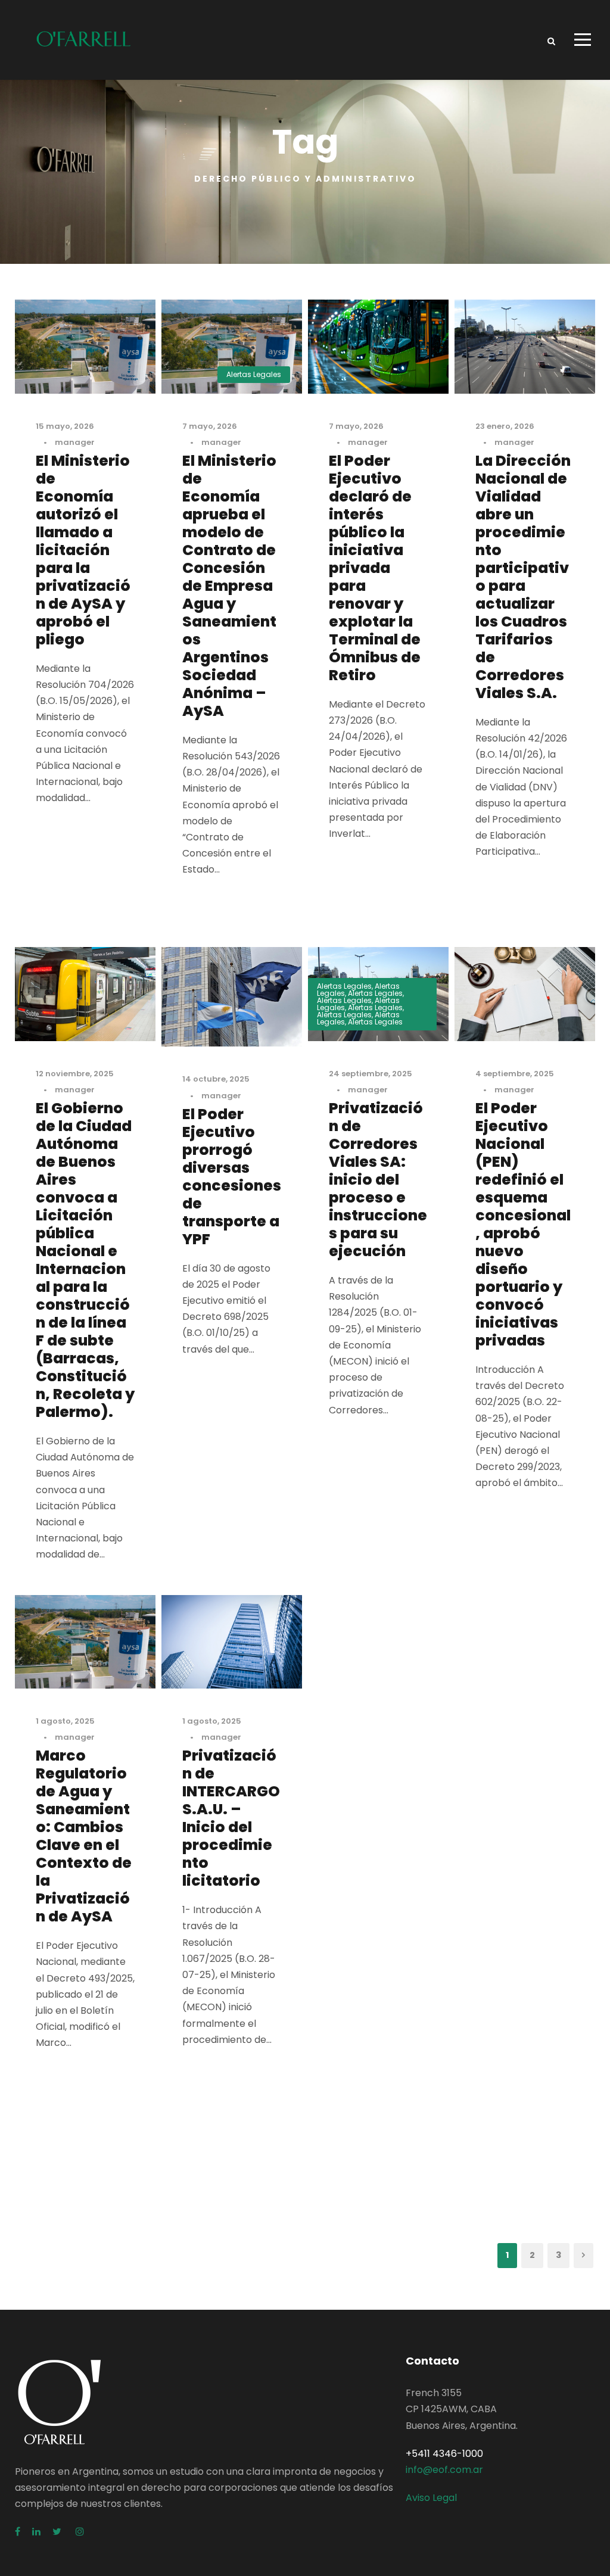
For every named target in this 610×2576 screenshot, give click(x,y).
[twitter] (58, 2532)
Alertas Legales (254, 374)
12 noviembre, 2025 (75, 1074)
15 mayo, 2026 (65, 426)
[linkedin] (36, 2532)
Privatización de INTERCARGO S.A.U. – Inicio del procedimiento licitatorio (231, 1818)
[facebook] (18, 2532)
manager (75, 442)
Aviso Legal (431, 2498)
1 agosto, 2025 (65, 1721)
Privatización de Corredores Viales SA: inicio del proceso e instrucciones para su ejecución (378, 1180)
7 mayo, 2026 (210, 426)
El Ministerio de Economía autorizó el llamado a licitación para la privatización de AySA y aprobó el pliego (83, 550)
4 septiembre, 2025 (515, 1074)
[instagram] (80, 2532)
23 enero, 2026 (505, 426)
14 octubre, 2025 (216, 1079)
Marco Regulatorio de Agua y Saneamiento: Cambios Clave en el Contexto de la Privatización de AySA (84, 1836)
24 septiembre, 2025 (371, 1074)
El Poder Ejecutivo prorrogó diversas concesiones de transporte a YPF (232, 1177)
